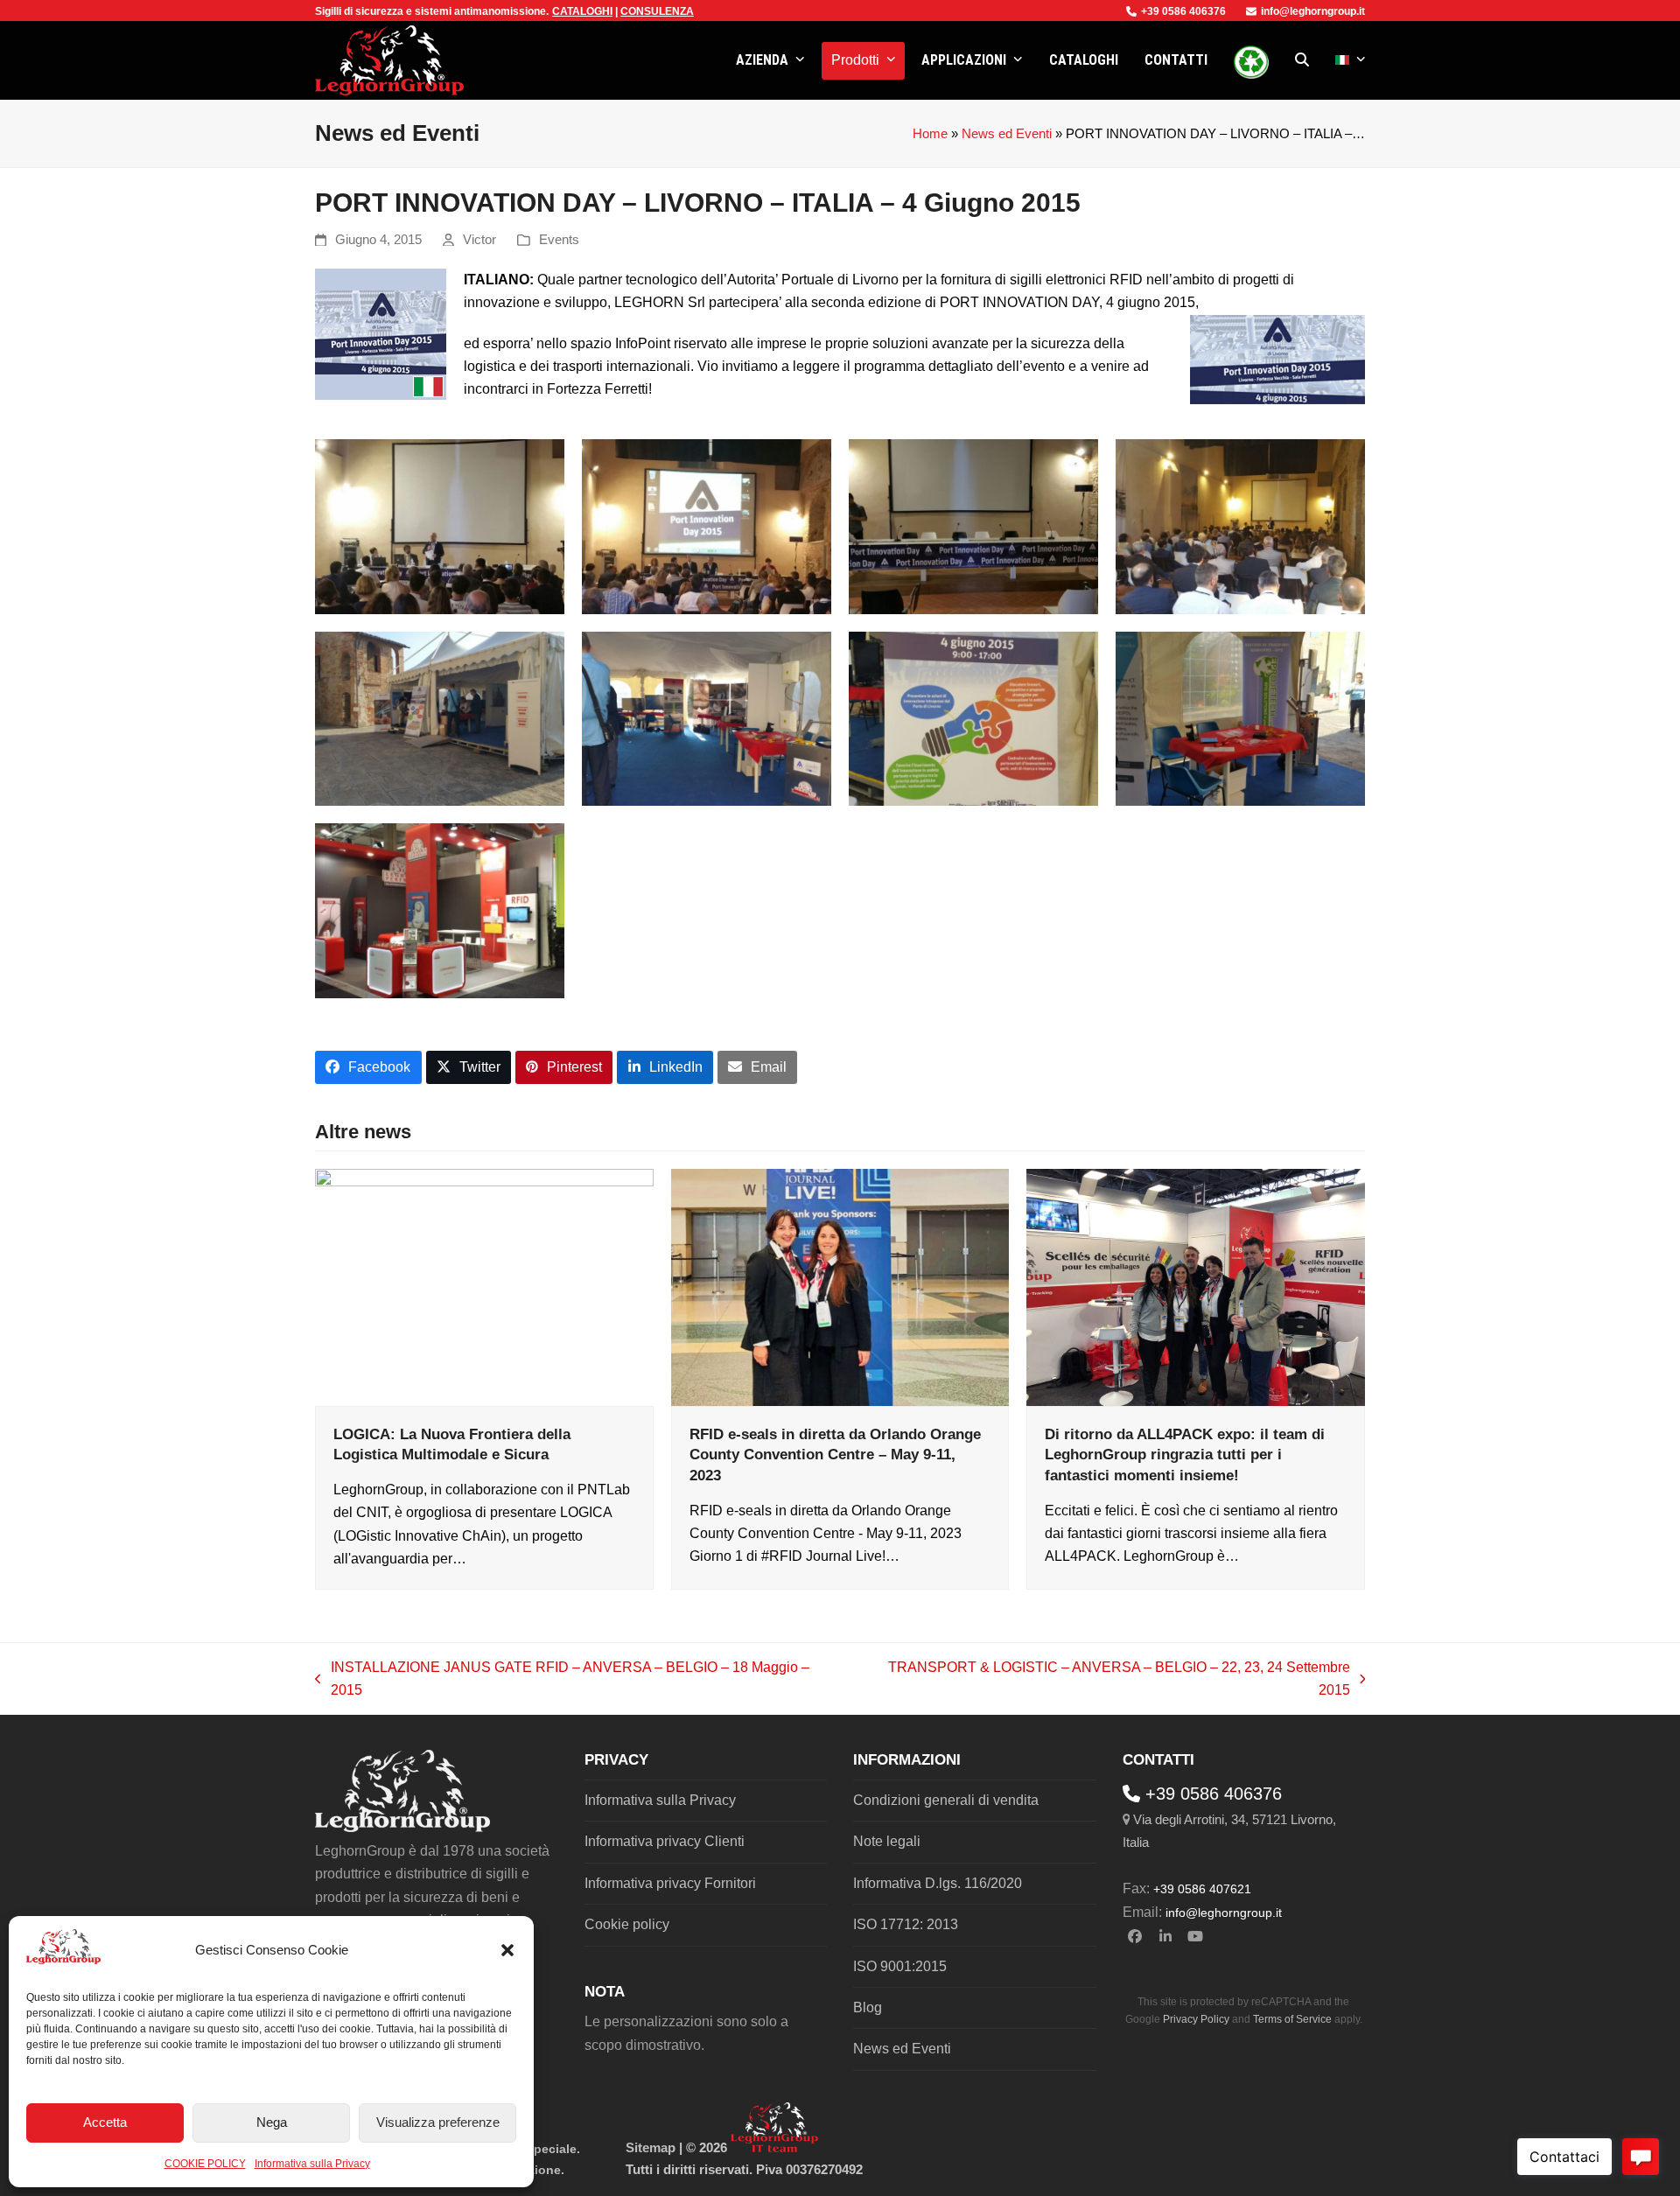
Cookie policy (627, 1924)
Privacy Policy (1196, 2019)
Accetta (105, 2122)
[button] (507, 1950)
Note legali (887, 1841)
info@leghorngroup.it (1313, 11)
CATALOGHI (582, 11)
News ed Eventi (1007, 134)
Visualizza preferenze (438, 2122)
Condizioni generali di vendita (946, 1800)
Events (559, 240)
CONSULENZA (657, 11)
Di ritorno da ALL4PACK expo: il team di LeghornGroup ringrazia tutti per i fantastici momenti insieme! (1185, 1455)
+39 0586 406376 (1183, 11)
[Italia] (1351, 60)
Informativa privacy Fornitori (670, 1883)
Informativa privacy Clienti (665, 1841)
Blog (868, 2007)
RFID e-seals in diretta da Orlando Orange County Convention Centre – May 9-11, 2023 (835, 1455)
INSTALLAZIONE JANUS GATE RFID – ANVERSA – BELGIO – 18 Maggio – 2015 (562, 1681)
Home (930, 134)
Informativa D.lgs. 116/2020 (938, 1883)
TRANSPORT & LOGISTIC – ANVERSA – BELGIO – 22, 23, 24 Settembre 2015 (1103, 1681)
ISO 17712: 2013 (906, 1924)
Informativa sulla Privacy (312, 2164)
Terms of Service (1292, 2019)
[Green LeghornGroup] (1251, 60)
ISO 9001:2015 (900, 1966)
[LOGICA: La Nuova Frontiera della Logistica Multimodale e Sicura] (484, 1287)
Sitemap (651, 2148)
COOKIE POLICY (205, 2164)
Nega (272, 2122)
